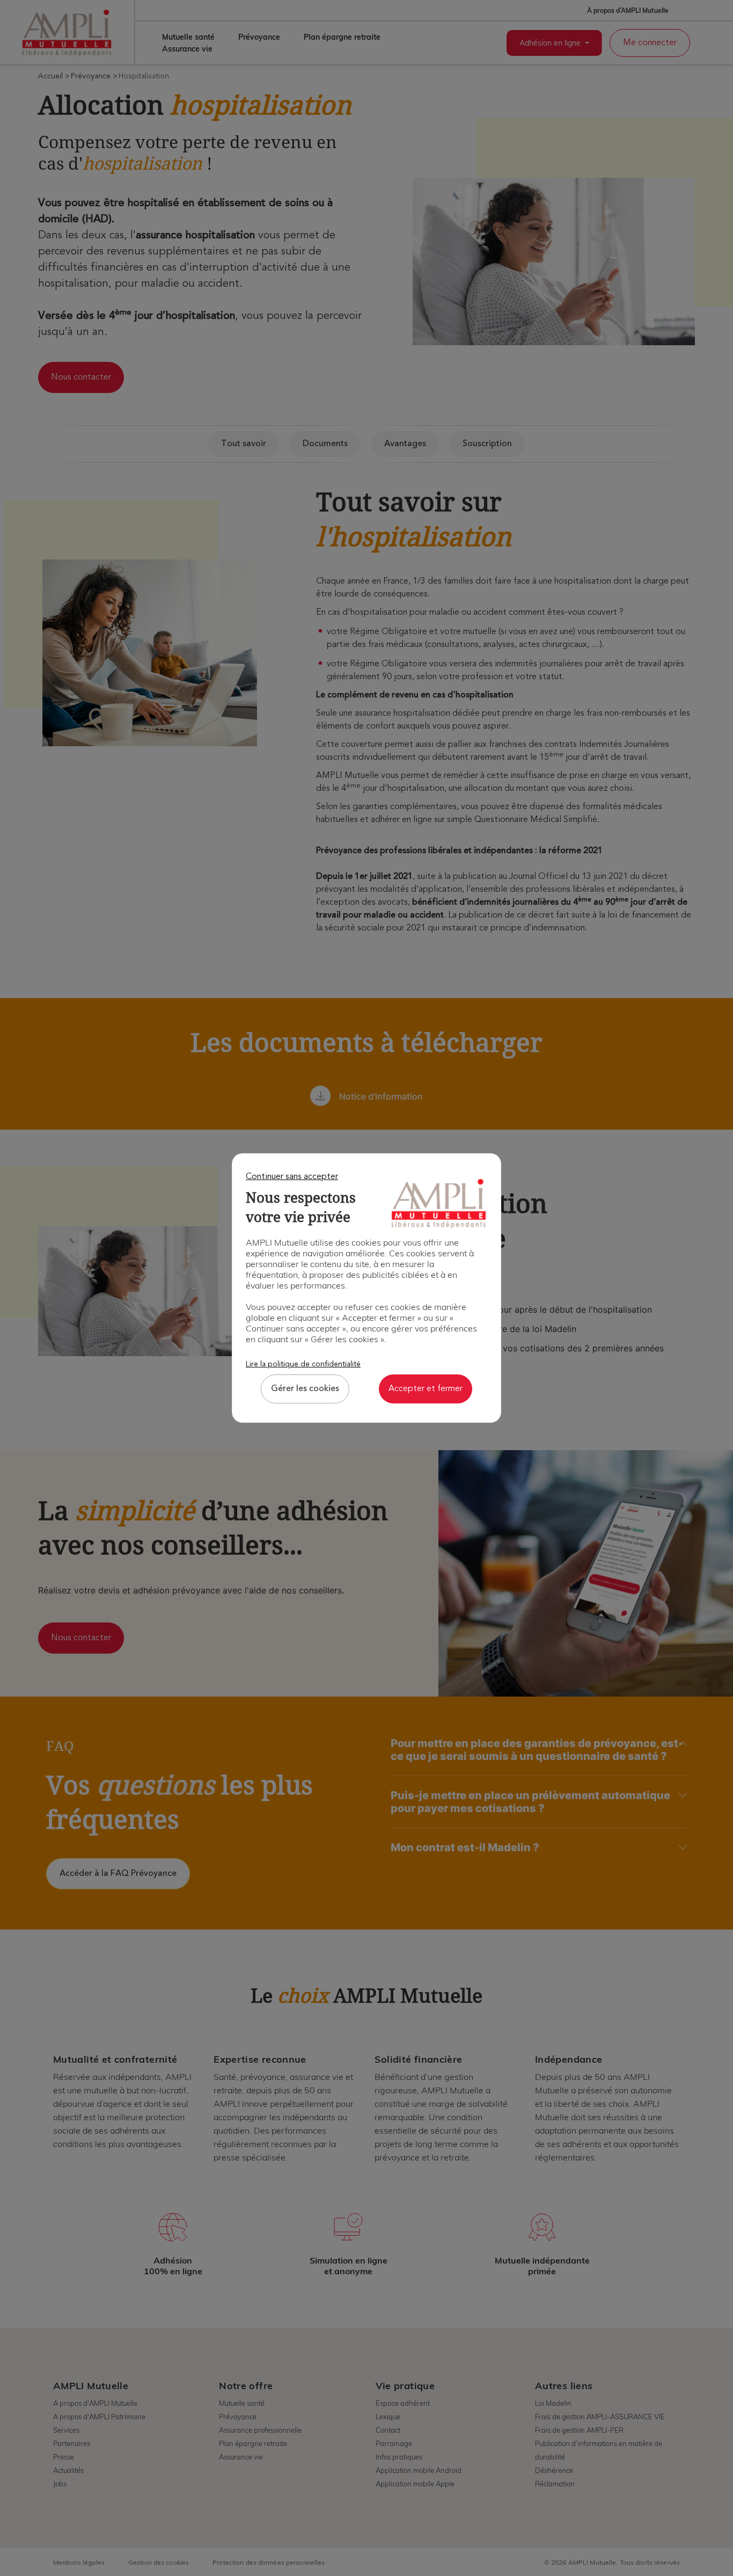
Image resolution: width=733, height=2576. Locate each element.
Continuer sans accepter (292, 1177)
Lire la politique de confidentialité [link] (303, 1364)
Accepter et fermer (426, 1389)
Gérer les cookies (305, 1389)
